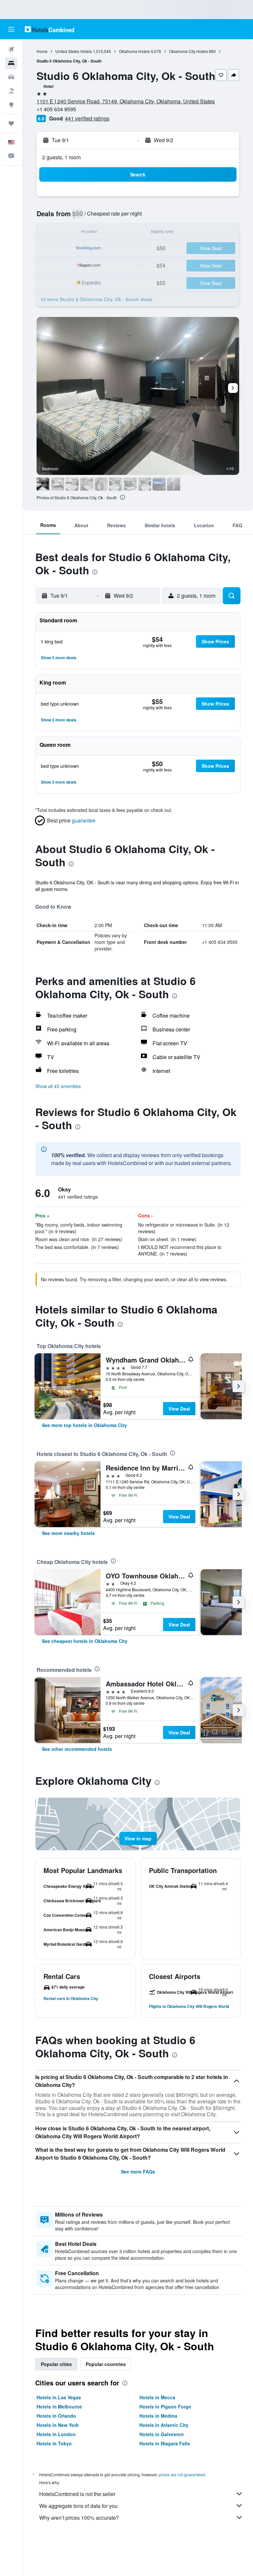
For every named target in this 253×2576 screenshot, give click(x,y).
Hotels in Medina (158, 2416)
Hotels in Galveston (162, 2434)
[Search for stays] (11, 63)
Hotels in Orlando (56, 2416)
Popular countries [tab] (106, 2364)
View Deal (179, 1409)
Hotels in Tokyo (54, 2443)
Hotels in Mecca (157, 2397)
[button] (11, 29)
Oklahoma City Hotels (188, 51)
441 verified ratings (87, 118)
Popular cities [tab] (56, 2364)
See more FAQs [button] (138, 2172)
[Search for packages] (11, 91)
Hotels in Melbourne (59, 2407)
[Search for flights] (11, 49)
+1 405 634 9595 (56, 109)
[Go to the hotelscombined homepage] (49, 29)
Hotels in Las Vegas (59, 2397)
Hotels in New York (58, 2425)
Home (42, 51)
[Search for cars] (11, 77)
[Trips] (11, 123)
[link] (84, 1425)
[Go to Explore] (11, 105)
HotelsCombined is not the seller (77, 2494)
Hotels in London (56, 2434)
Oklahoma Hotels (134, 51)
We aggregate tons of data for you (78, 2506)
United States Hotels (74, 51)
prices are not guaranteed (182, 2474)
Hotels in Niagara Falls (165, 2443)
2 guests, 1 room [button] (61, 157)
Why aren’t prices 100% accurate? (79, 2518)
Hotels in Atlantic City (164, 2425)
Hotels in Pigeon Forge (165, 2407)
